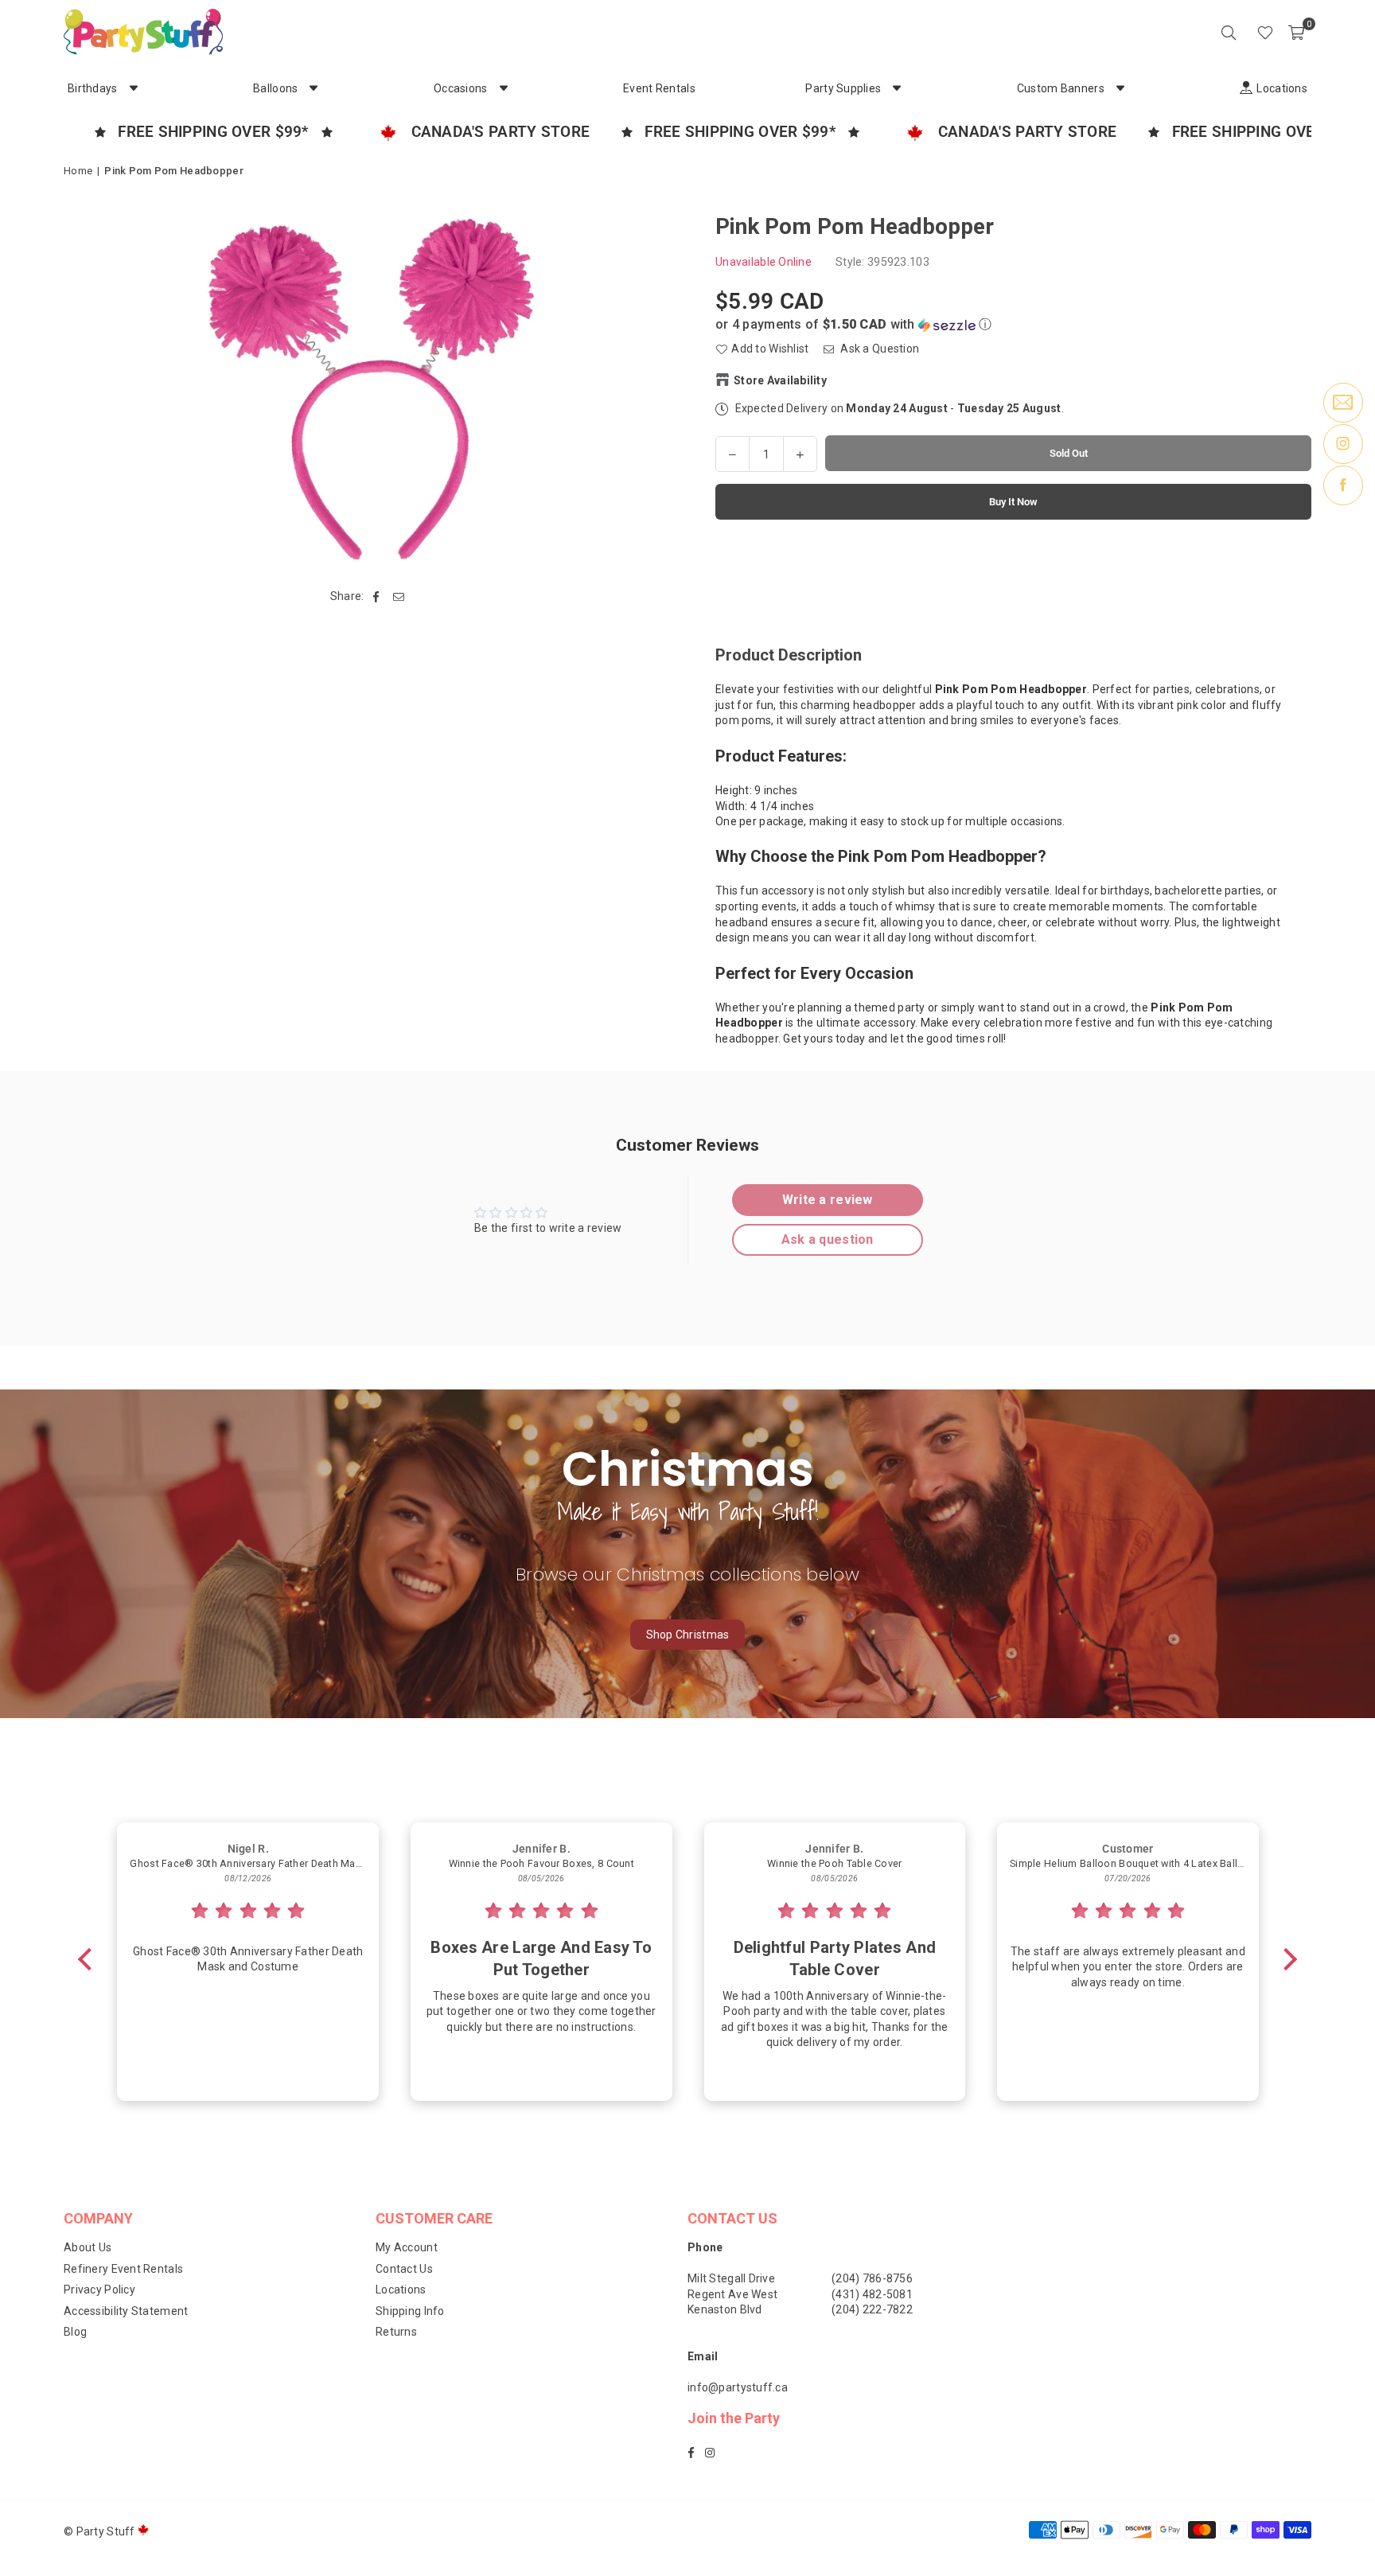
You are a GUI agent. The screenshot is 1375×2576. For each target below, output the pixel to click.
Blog (75, 2332)
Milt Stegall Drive (731, 2278)
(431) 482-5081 (872, 2294)
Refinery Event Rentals (123, 2269)
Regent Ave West (732, 2294)
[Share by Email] (399, 597)
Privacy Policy (99, 2290)
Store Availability (780, 380)
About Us (88, 2247)
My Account (407, 2247)
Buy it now (1013, 501)
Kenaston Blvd (725, 2309)
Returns (396, 2332)
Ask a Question (878, 349)
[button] (1296, 32)
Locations (401, 2290)
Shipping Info (410, 2311)
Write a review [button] (828, 1200)
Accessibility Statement (126, 2311)
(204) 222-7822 (872, 2309)
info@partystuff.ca (738, 2387)
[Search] (1229, 32)
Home (78, 171)
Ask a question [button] (828, 1239)
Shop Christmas (688, 1635)
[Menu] (1243, 32)
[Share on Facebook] (377, 597)
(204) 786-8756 (872, 2278)
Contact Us (404, 2269)
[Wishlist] (1265, 32)
